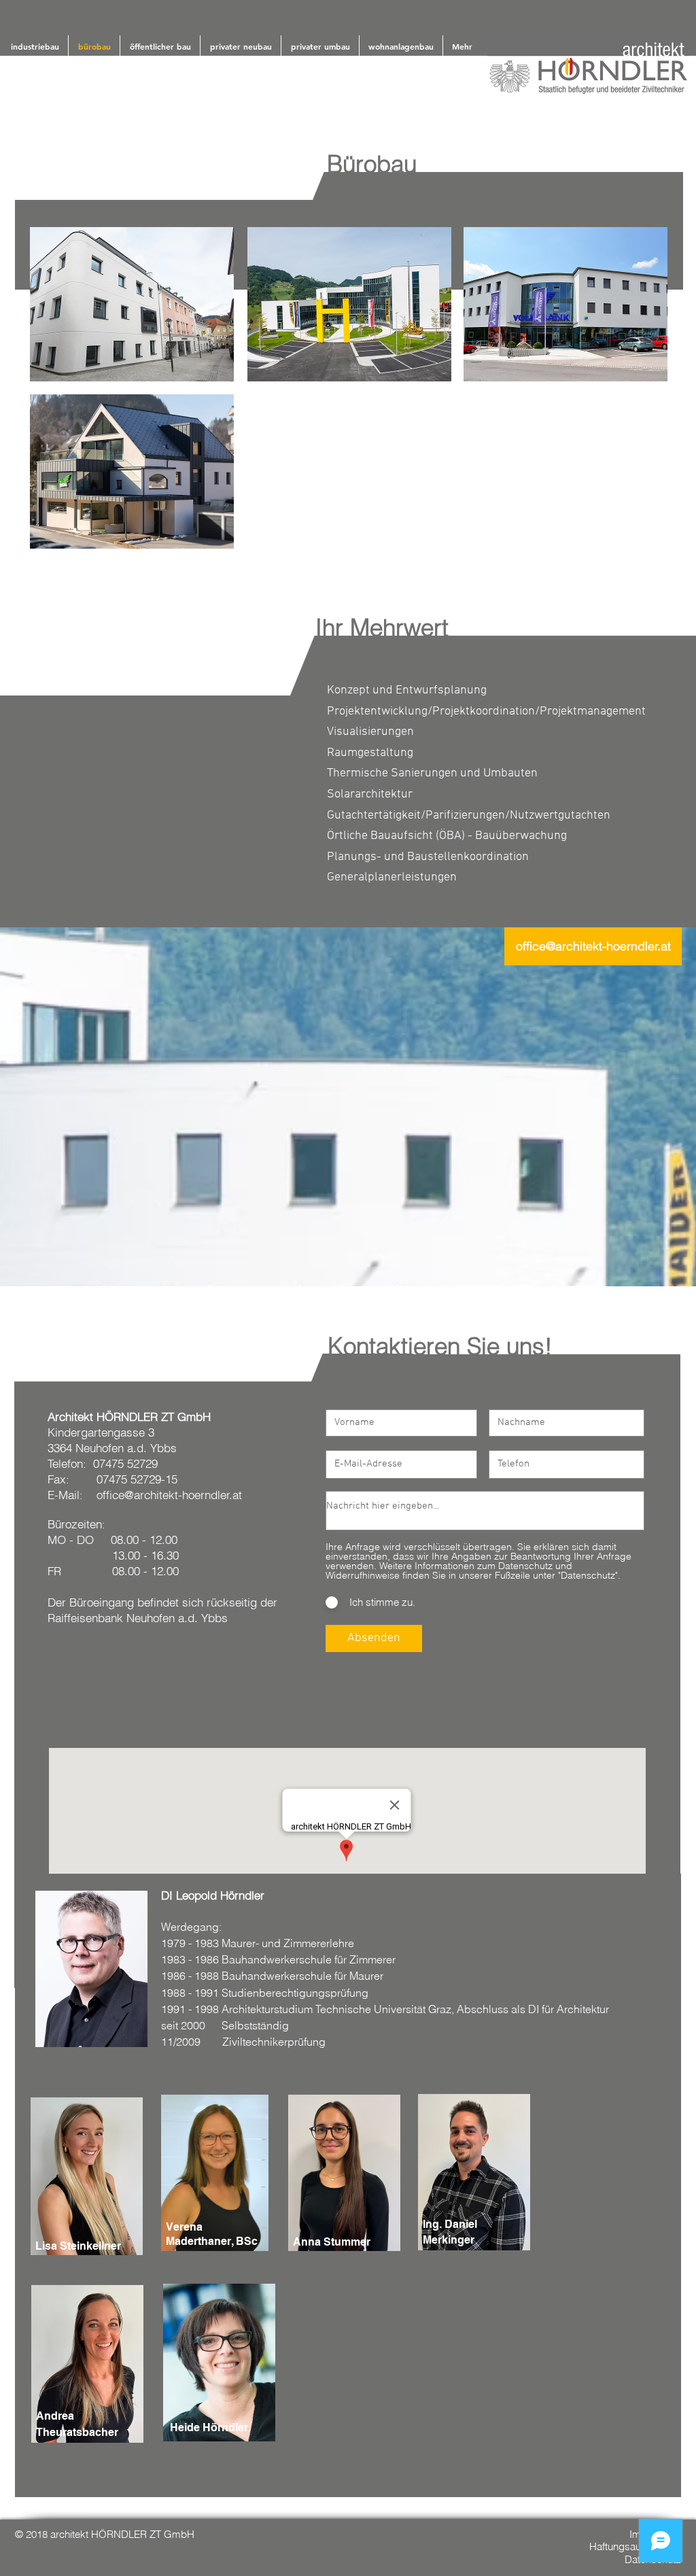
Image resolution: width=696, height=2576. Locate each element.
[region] (91, 1969)
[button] (132, 304)
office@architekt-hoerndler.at (169, 1495)
